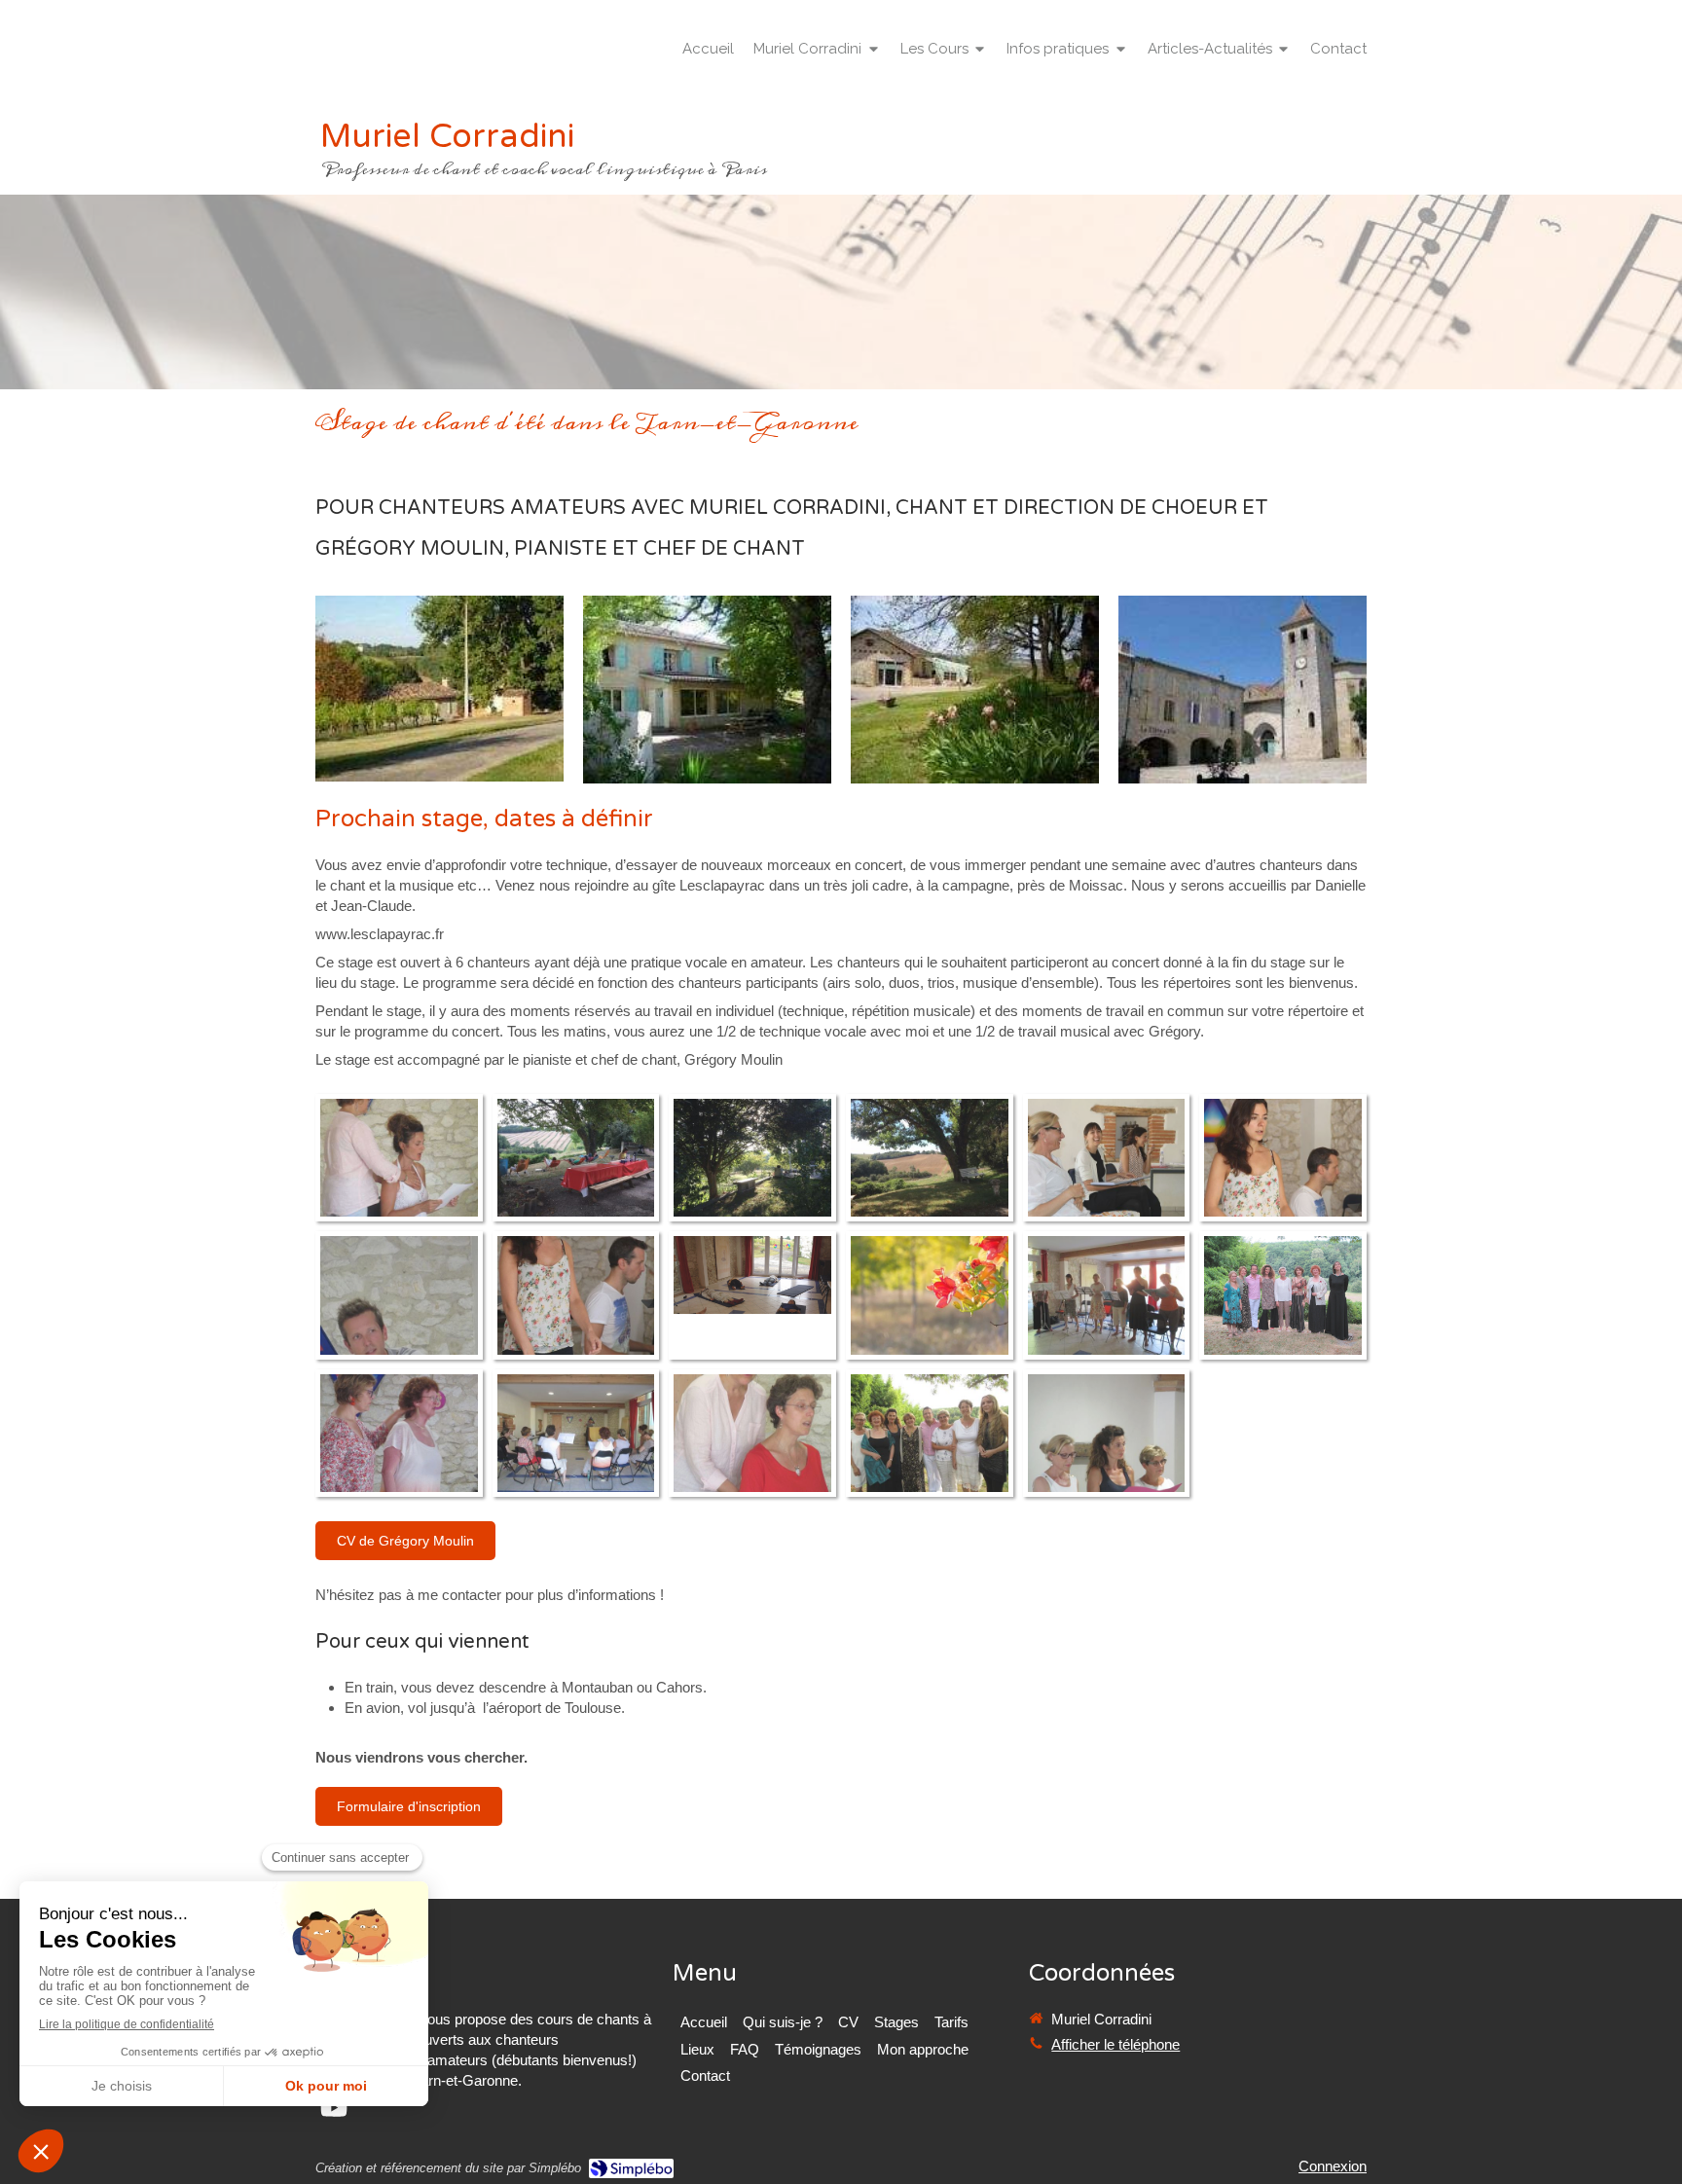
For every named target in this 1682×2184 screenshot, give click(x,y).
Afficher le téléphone (1115, 2044)
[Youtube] (334, 2111)
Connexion (1333, 2166)
